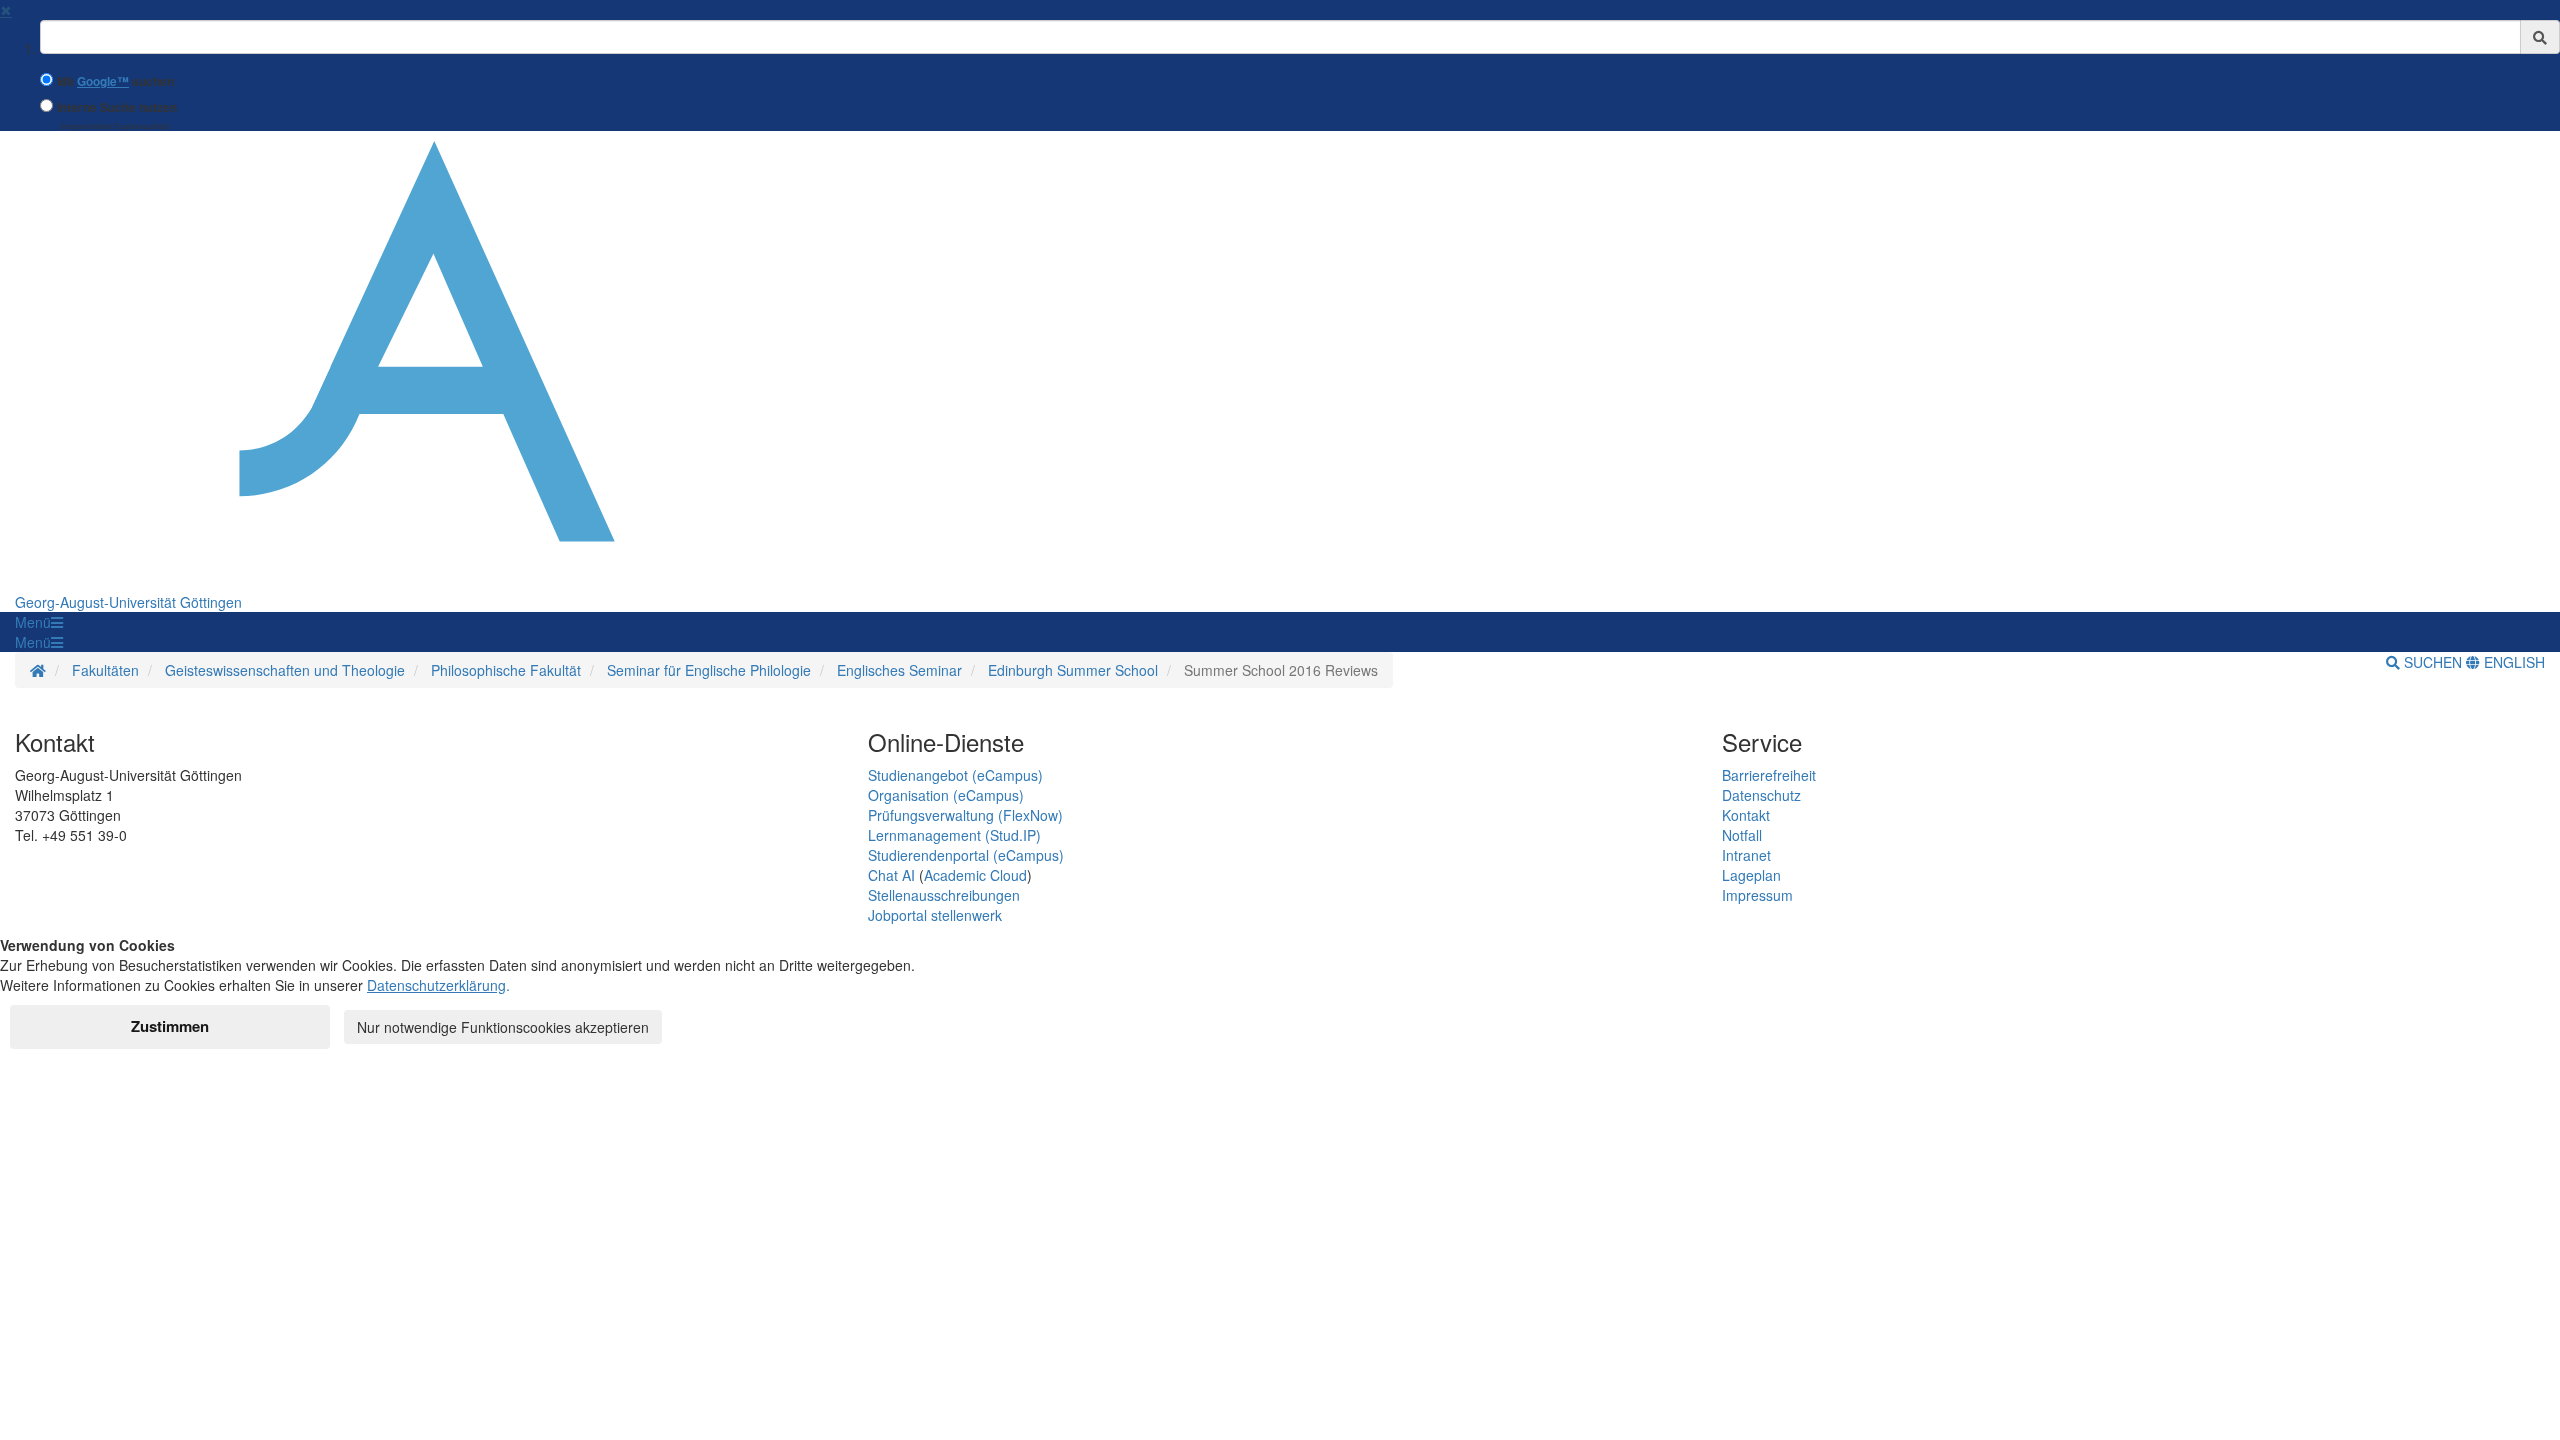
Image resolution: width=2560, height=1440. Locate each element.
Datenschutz (1761, 795)
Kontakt (1746, 815)
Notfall (1742, 835)
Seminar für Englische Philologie (709, 670)
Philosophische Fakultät (506, 670)
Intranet (1746, 855)
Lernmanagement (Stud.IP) (954, 835)
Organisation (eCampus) (946, 795)
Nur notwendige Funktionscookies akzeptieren (503, 1027)
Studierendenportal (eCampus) (966, 855)
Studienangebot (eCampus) (955, 775)
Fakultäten (105, 670)
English (2512, 662)
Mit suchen (115, 81)
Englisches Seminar (899, 670)
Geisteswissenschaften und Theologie (285, 670)
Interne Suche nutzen (117, 107)
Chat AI (891, 875)
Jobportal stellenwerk (935, 915)
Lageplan (1751, 875)
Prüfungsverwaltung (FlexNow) (965, 815)
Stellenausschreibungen (944, 895)
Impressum (1757, 895)
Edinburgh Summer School (1073, 670)
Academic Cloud (975, 875)
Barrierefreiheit (1769, 775)
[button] (39, 622)
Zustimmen (170, 1026)
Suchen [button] (2433, 662)
